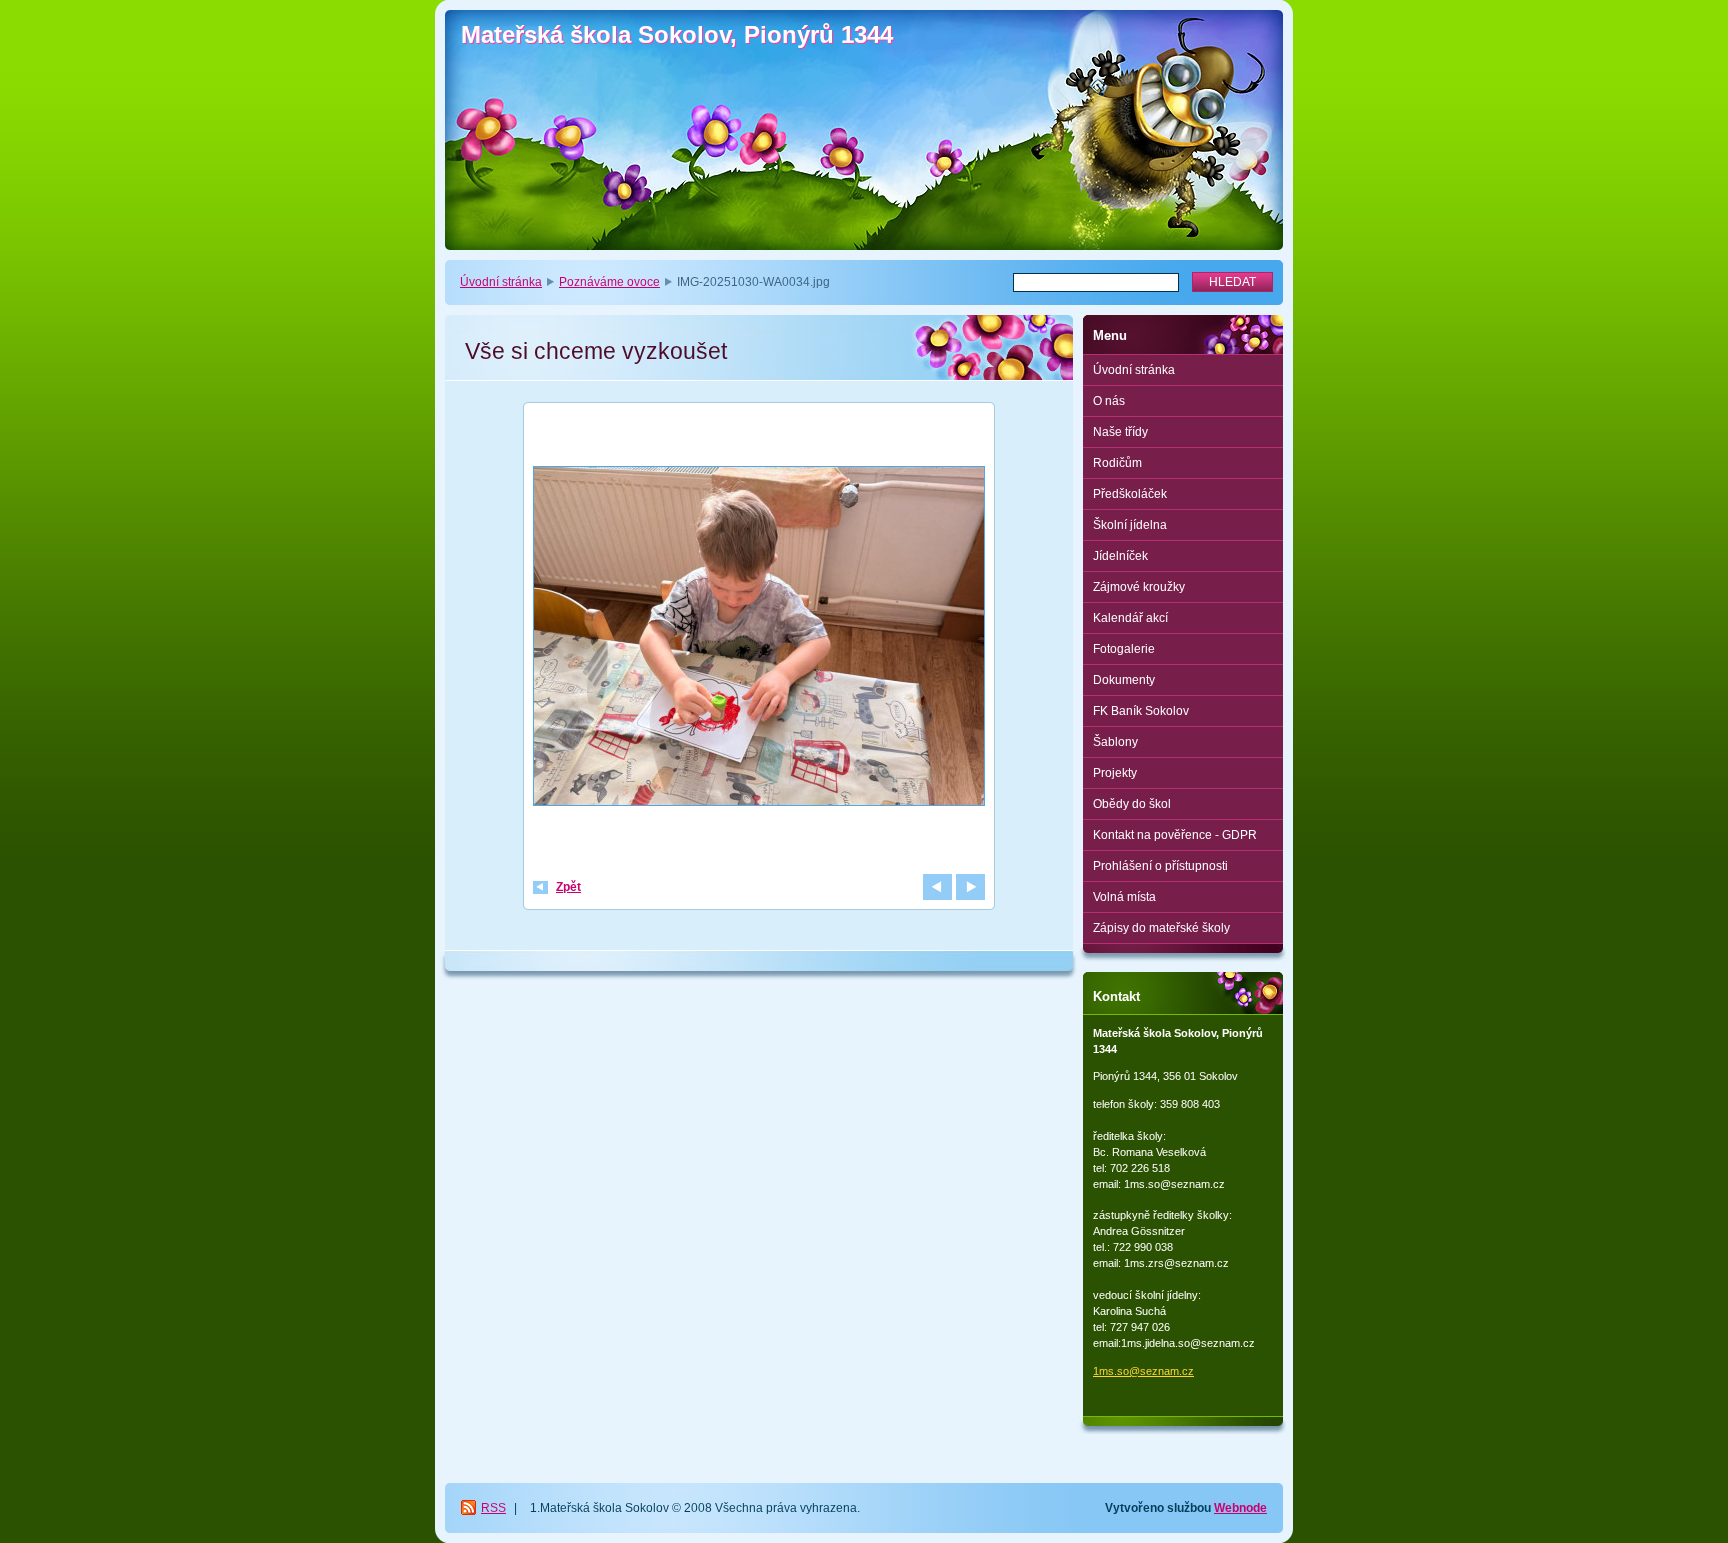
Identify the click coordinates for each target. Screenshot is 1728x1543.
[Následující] (970, 887)
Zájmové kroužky (1139, 587)
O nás (1109, 401)
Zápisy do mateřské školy (1161, 928)
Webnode (1240, 1508)
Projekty (1115, 773)
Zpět (568, 887)
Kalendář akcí (1130, 618)
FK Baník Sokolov (1141, 711)
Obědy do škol (1132, 804)
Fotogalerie (1124, 649)
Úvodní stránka (501, 282)
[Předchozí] (937, 887)
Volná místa (1124, 897)
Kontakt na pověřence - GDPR (1175, 835)
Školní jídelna (1130, 525)
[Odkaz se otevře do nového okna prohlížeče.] (759, 638)
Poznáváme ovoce (609, 282)
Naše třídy (1120, 432)
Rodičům (1117, 463)
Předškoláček (1130, 494)
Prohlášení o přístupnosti (1160, 866)
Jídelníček (1120, 556)
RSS (493, 1508)
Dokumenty (1124, 680)
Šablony (1115, 742)
